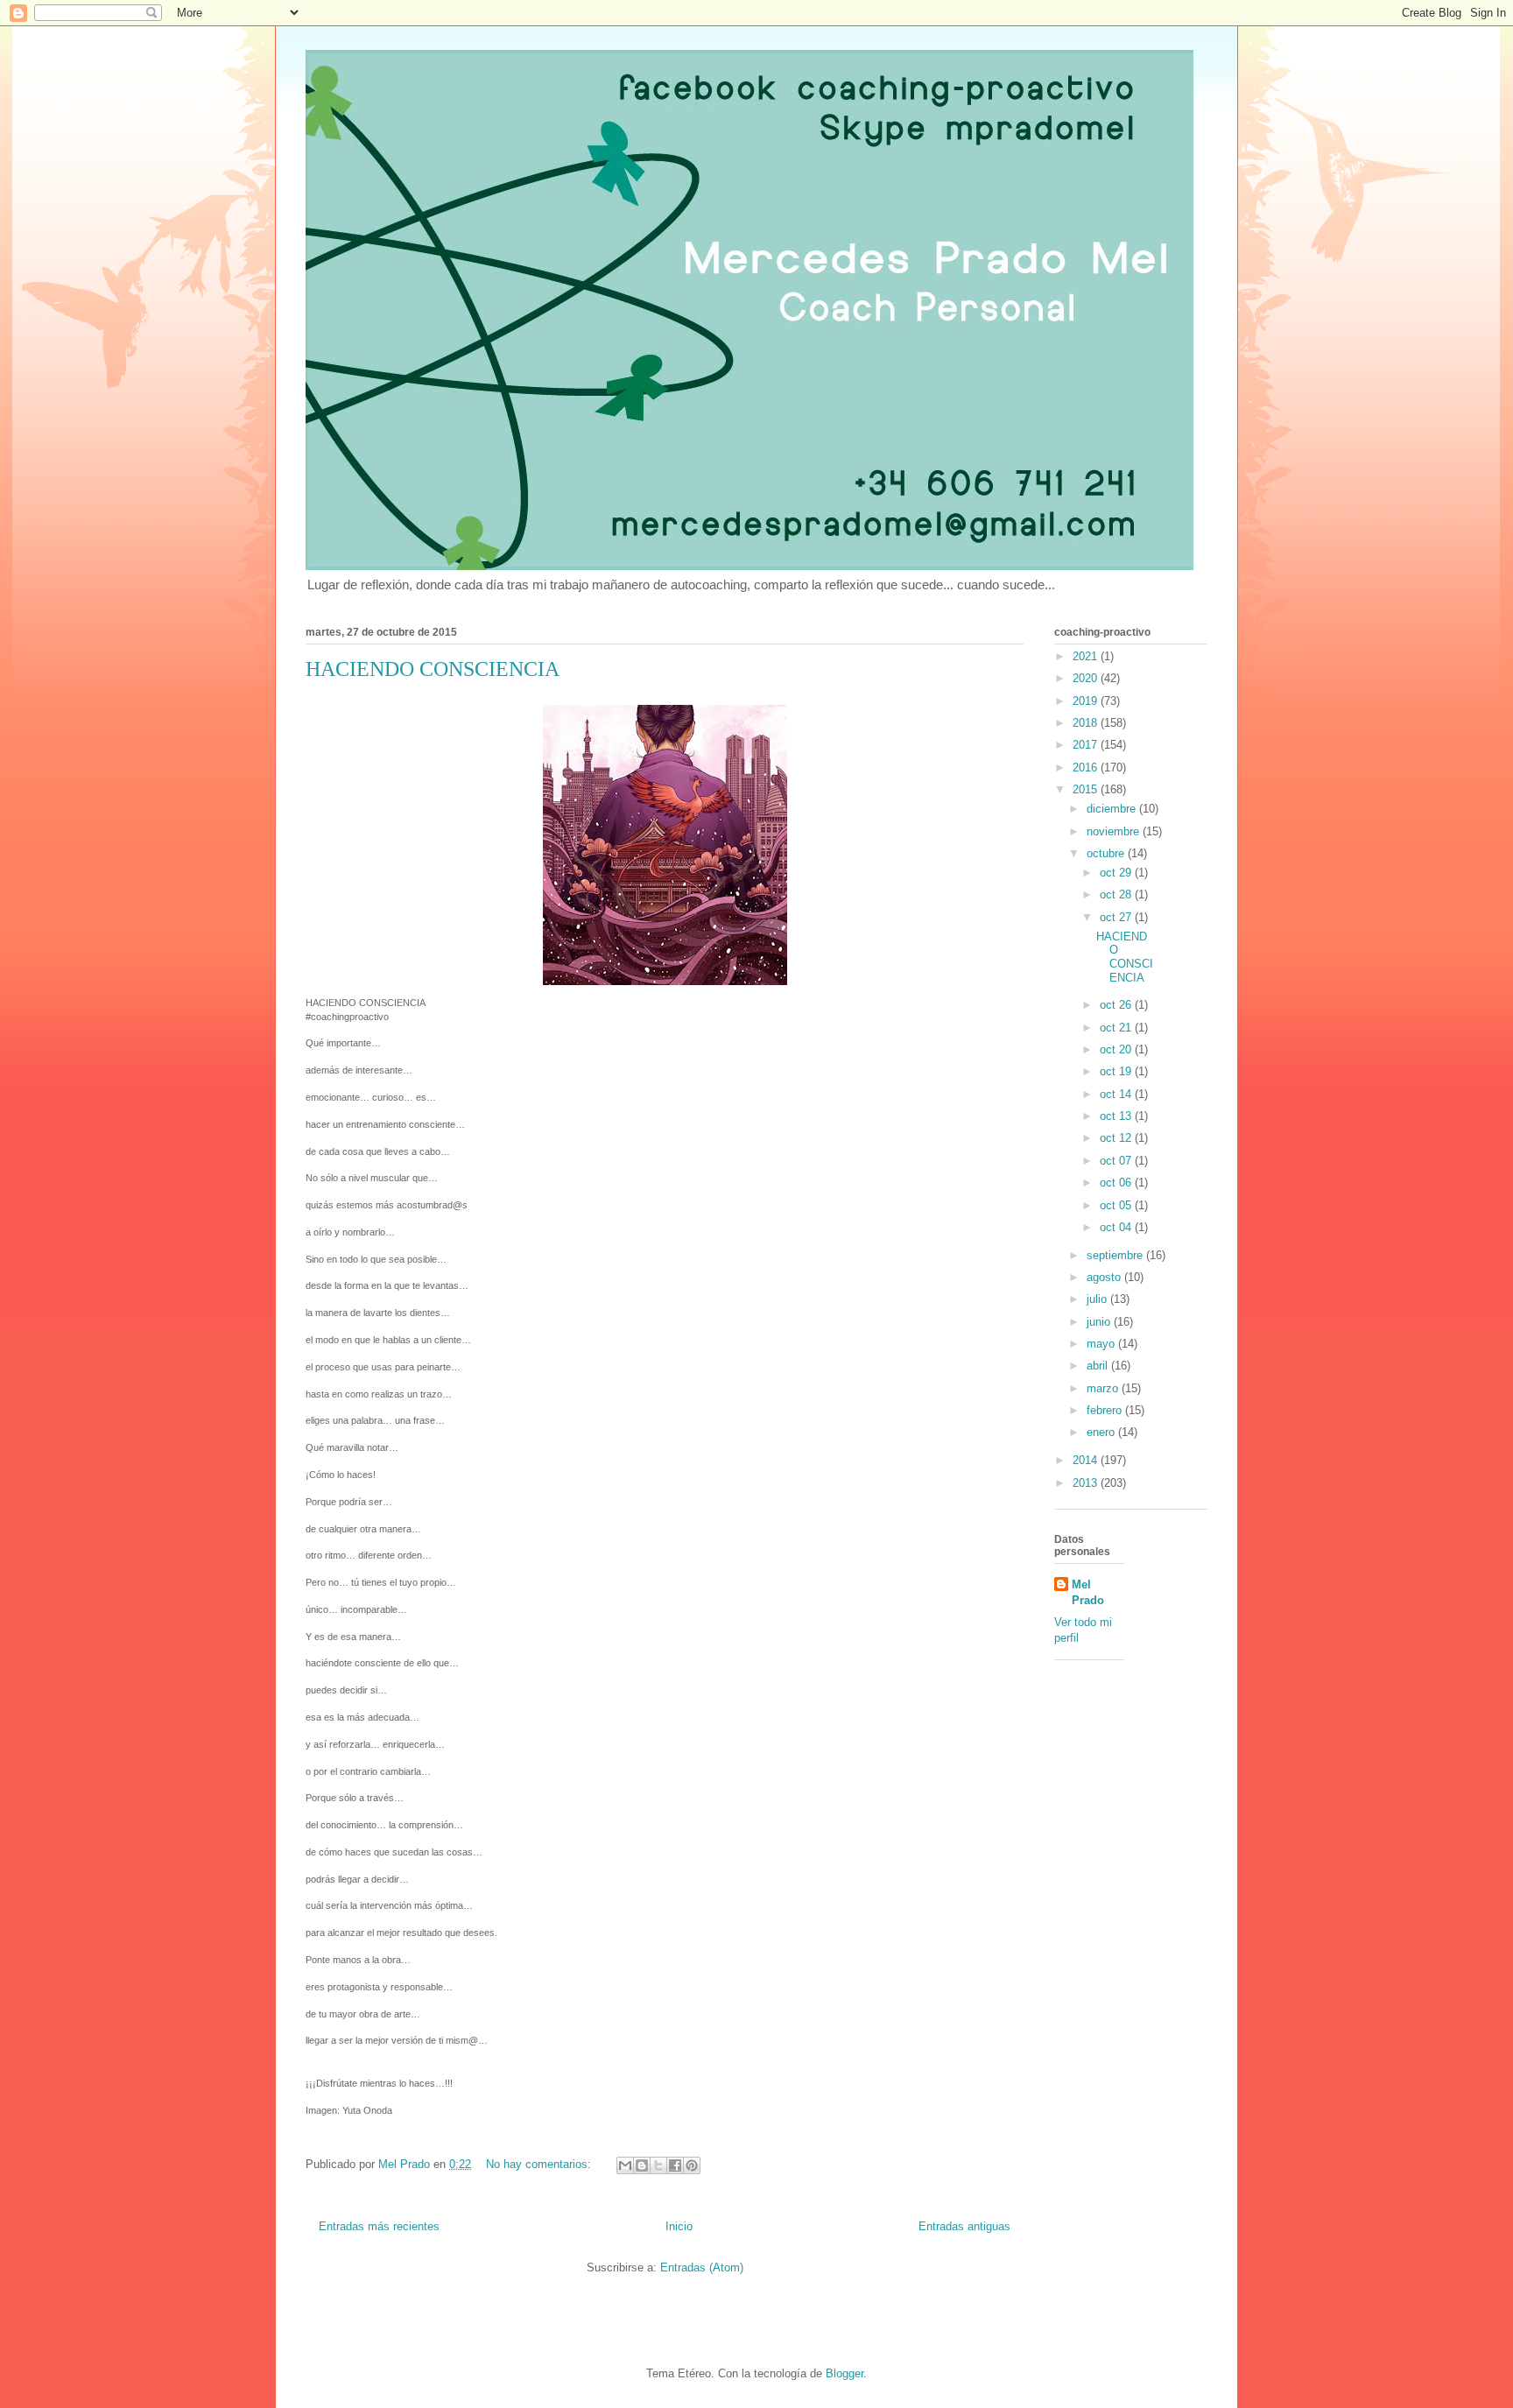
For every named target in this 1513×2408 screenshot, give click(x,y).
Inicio (679, 2226)
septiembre (1116, 1255)
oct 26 (1117, 1005)
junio (1100, 1322)
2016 (1087, 767)
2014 (1087, 1460)
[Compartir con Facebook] (675, 2165)
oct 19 (1117, 1071)
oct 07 (1117, 1161)
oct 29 (1117, 873)
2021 (1087, 656)
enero (1102, 1432)
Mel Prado (1088, 1592)
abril (1099, 1366)
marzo (1104, 1388)
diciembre (1113, 809)
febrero (1106, 1410)
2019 (1087, 701)
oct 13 (1117, 1116)
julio (1098, 1299)
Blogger (844, 2373)
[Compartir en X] (658, 2165)
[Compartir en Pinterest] (692, 2165)
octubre (1107, 853)
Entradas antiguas (964, 2226)
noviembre (1115, 831)
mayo (1102, 1344)
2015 (1087, 789)
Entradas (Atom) (702, 2267)
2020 (1087, 678)
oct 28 (1117, 894)
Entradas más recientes (379, 2226)
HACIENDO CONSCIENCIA (433, 669)
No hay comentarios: (540, 2164)
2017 (1087, 745)
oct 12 (1117, 1138)
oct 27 (1117, 917)
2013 (1087, 1483)
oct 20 (1117, 1049)
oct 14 (1117, 1094)
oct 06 (1117, 1183)
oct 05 (1117, 1205)
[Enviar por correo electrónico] (625, 2165)
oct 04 (1117, 1227)
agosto (1105, 1277)
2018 (1087, 723)
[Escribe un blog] (642, 2165)
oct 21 (1117, 1028)
